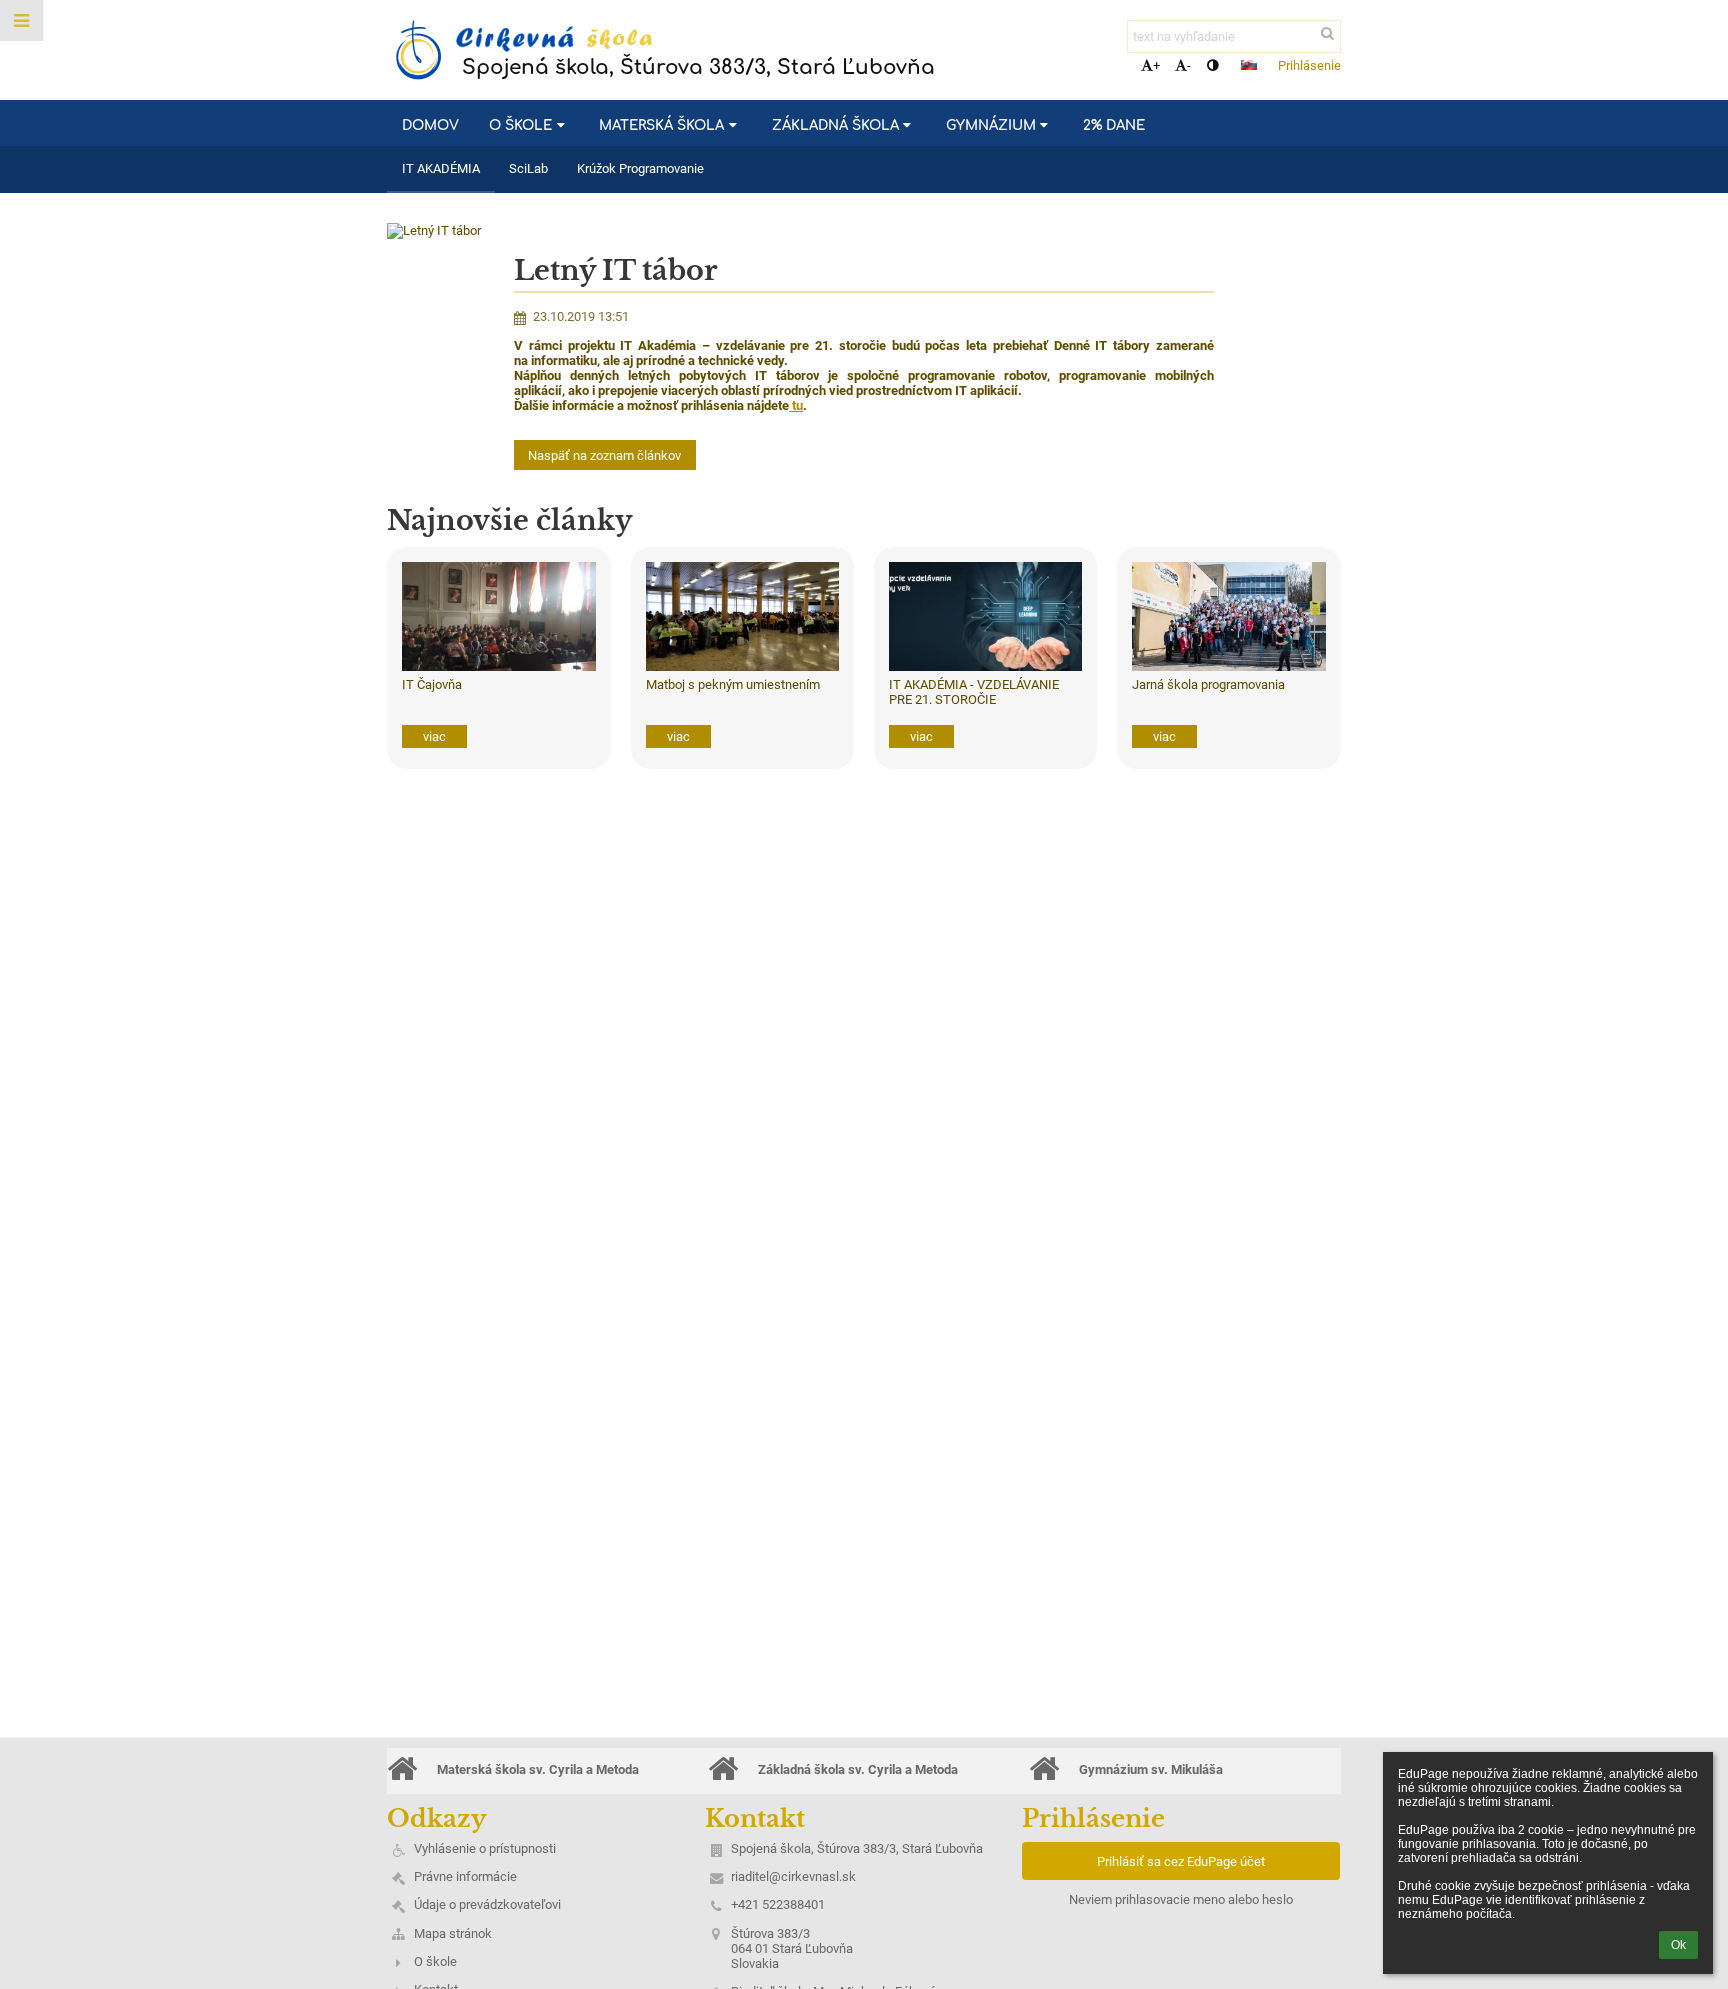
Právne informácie (465, 1876)
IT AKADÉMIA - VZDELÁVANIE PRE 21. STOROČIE (974, 692)
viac (434, 736)
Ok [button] (1678, 1945)
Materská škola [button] (661, 125)
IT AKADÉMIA (441, 168)
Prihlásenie (1309, 65)
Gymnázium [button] (991, 125)
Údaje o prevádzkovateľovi (487, 1904)
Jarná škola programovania (1208, 684)
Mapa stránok (453, 1933)
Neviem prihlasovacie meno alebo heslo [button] (1181, 1899)
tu (797, 405)
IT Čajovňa (432, 684)
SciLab (528, 168)
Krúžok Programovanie (640, 168)
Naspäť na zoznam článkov (604, 455)
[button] (1212, 65)
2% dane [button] (1114, 125)
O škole (435, 1961)
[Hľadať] (1327, 33)
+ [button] (1156, 65)
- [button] (1189, 65)
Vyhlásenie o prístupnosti (485, 1848)
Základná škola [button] (835, 125)
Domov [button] (430, 125)
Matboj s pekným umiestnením (733, 684)
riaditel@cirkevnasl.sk (793, 1876)
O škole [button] (520, 125)
